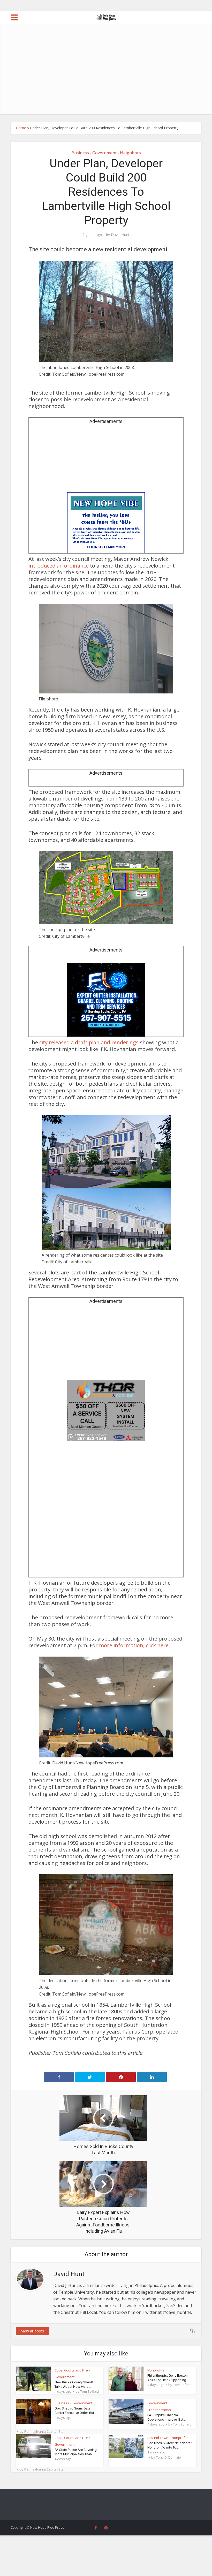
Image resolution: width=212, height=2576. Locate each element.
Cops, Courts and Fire (71, 2370)
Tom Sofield (89, 2391)
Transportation (159, 2410)
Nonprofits (156, 2370)
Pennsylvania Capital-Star (45, 2431)
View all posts (33, 2331)
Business (80, 153)
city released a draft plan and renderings (90, 1042)
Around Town (158, 2438)
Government (104, 153)
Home (21, 128)
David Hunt (120, 235)
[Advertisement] (106, 75)
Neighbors (130, 153)
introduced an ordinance (59, 566)
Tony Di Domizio (168, 2457)
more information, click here (134, 1645)
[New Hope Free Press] (106, 17)
